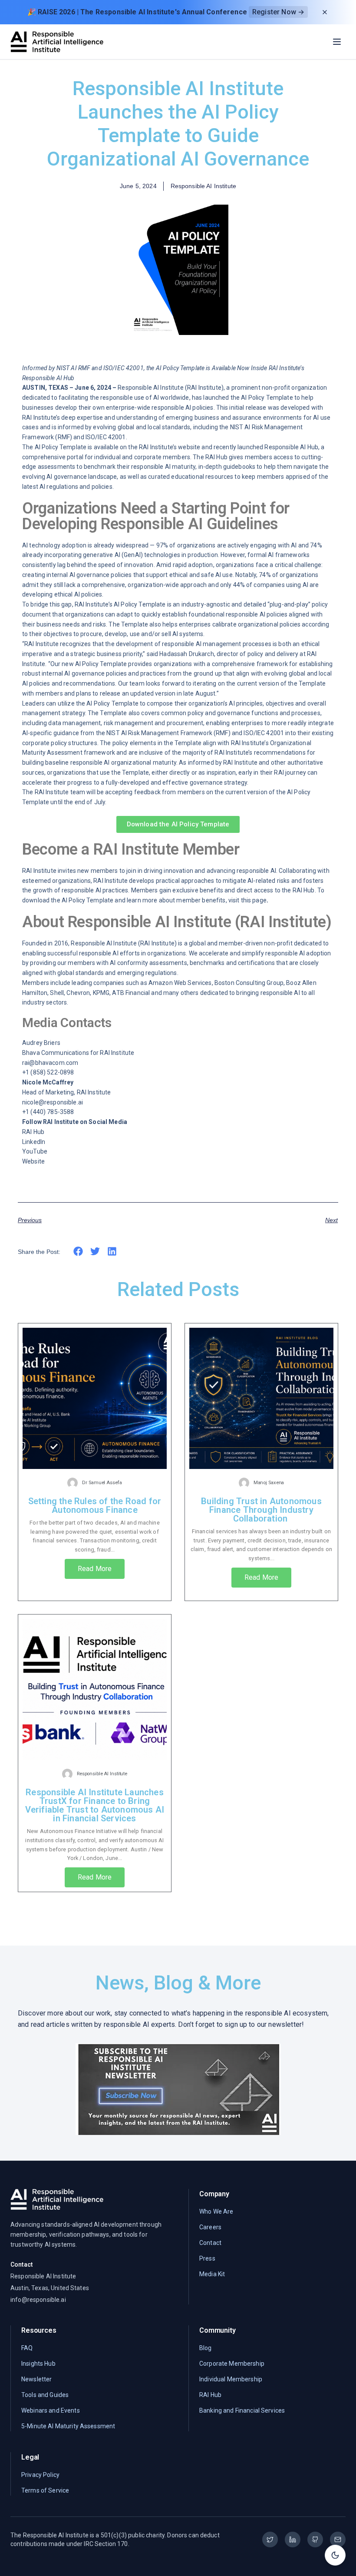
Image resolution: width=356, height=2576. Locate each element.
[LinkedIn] (293, 2540)
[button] (78, 1252)
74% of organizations (288, 575)
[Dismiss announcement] (325, 12)
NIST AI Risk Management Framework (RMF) (168, 733)
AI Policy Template (267, 398)
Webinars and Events (51, 2410)
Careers (210, 2227)
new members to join (107, 871)
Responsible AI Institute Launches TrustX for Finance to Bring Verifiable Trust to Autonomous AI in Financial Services (95, 1805)
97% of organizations (186, 545)
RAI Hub (33, 1132)
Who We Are (216, 2211)
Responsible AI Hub (291, 447)
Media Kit (212, 2274)
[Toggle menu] (337, 42)
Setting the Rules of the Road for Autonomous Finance (95, 1505)
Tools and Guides (45, 2395)
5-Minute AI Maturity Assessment (68, 2426)
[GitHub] (315, 2540)
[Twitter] (270, 2540)
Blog (206, 2348)
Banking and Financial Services (242, 2410)
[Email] (338, 2540)
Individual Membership (231, 2379)
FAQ (27, 2348)
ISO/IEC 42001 (106, 437)
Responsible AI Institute (150, 388)
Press (207, 2258)
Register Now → (278, 12)
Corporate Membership (232, 2364)
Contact (210, 2243)
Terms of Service (45, 2490)
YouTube (35, 1151)
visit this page (247, 900)
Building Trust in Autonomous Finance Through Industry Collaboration (261, 1510)
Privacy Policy (40, 2475)
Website (33, 1161)
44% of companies (259, 585)
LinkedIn (34, 1142)
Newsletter (36, 2379)
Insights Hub (38, 2364)
